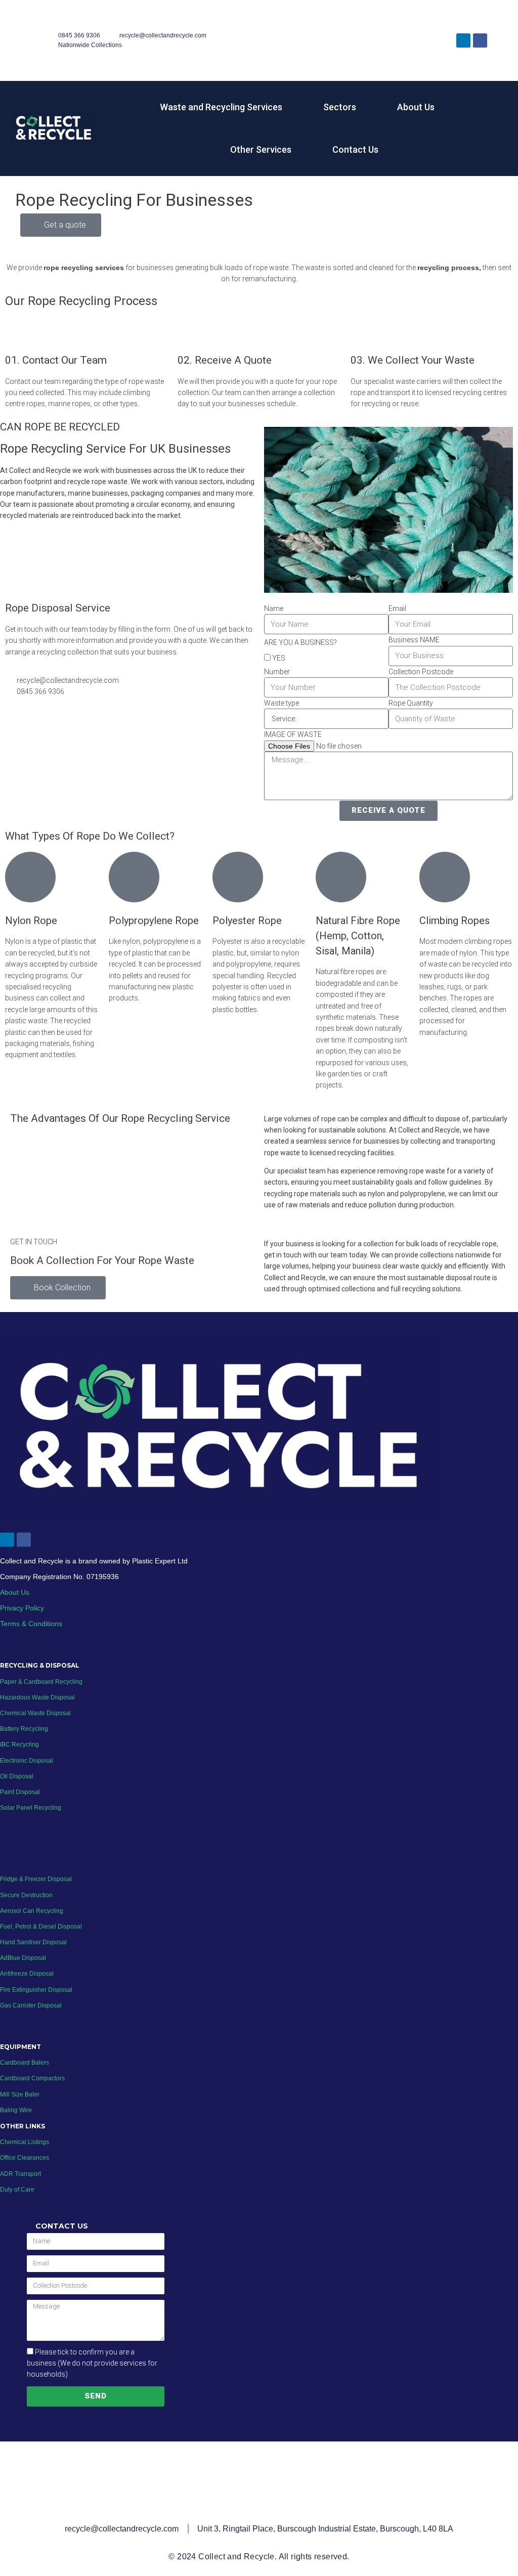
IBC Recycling (19, 1744)
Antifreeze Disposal (27, 1974)
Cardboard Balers (25, 2063)
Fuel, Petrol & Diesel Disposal (41, 1927)
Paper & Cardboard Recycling (42, 1681)
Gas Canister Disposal (31, 2005)
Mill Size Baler (20, 2094)
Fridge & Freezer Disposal (36, 1879)
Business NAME (414, 640)
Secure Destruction (26, 1895)
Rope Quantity (411, 703)
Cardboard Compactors (32, 2078)
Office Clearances (25, 2158)
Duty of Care (17, 2189)
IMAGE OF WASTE (293, 734)
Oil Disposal (17, 1776)
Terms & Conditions (31, 1624)
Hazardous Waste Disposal (37, 1697)
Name (274, 608)
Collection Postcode (421, 672)
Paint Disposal (20, 1792)
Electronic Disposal (27, 1760)
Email (397, 608)
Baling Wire (16, 2110)
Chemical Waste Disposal (35, 1713)
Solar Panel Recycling (31, 1808)
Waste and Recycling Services (221, 107)
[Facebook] (480, 40)
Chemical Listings (25, 2142)
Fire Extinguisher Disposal (36, 1989)
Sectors (340, 107)
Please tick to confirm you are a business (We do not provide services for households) (92, 2363)
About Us (416, 107)
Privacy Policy (22, 1608)
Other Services (261, 149)
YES (279, 658)
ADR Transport (20, 2173)
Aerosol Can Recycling (32, 1910)
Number (277, 672)
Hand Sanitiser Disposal (33, 1942)
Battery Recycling (24, 1729)
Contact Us (355, 149)
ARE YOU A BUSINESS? (300, 642)
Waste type (282, 703)
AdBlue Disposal (23, 1958)
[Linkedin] (463, 40)
